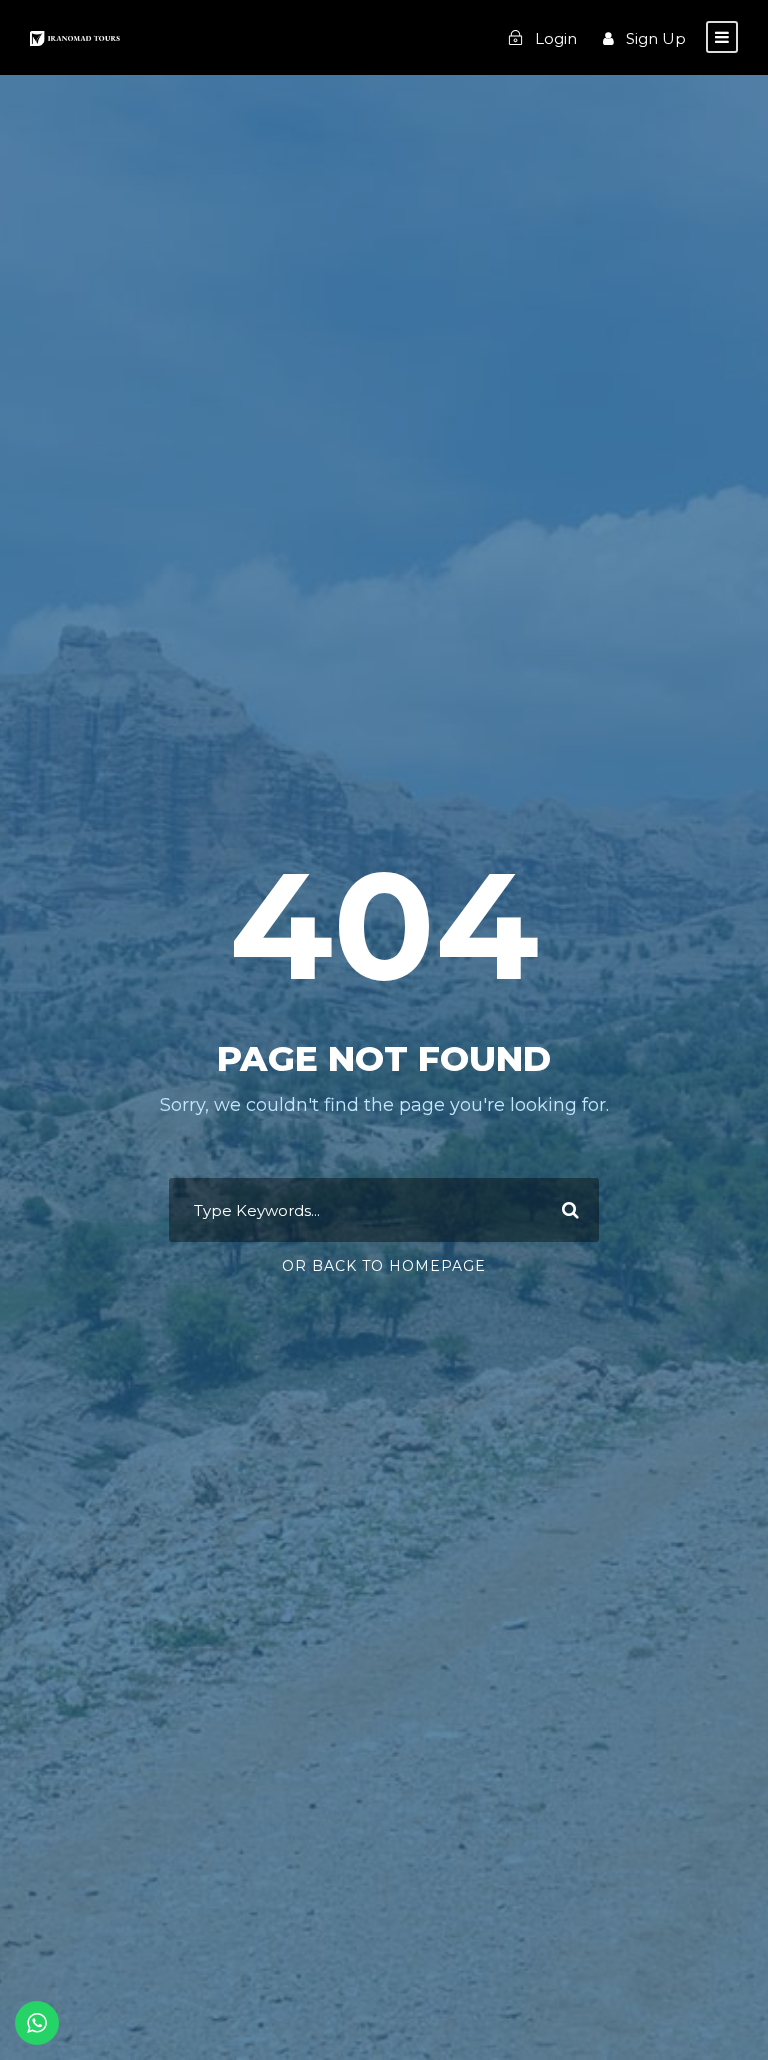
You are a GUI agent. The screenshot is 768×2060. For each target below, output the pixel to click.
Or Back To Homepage (384, 1266)
